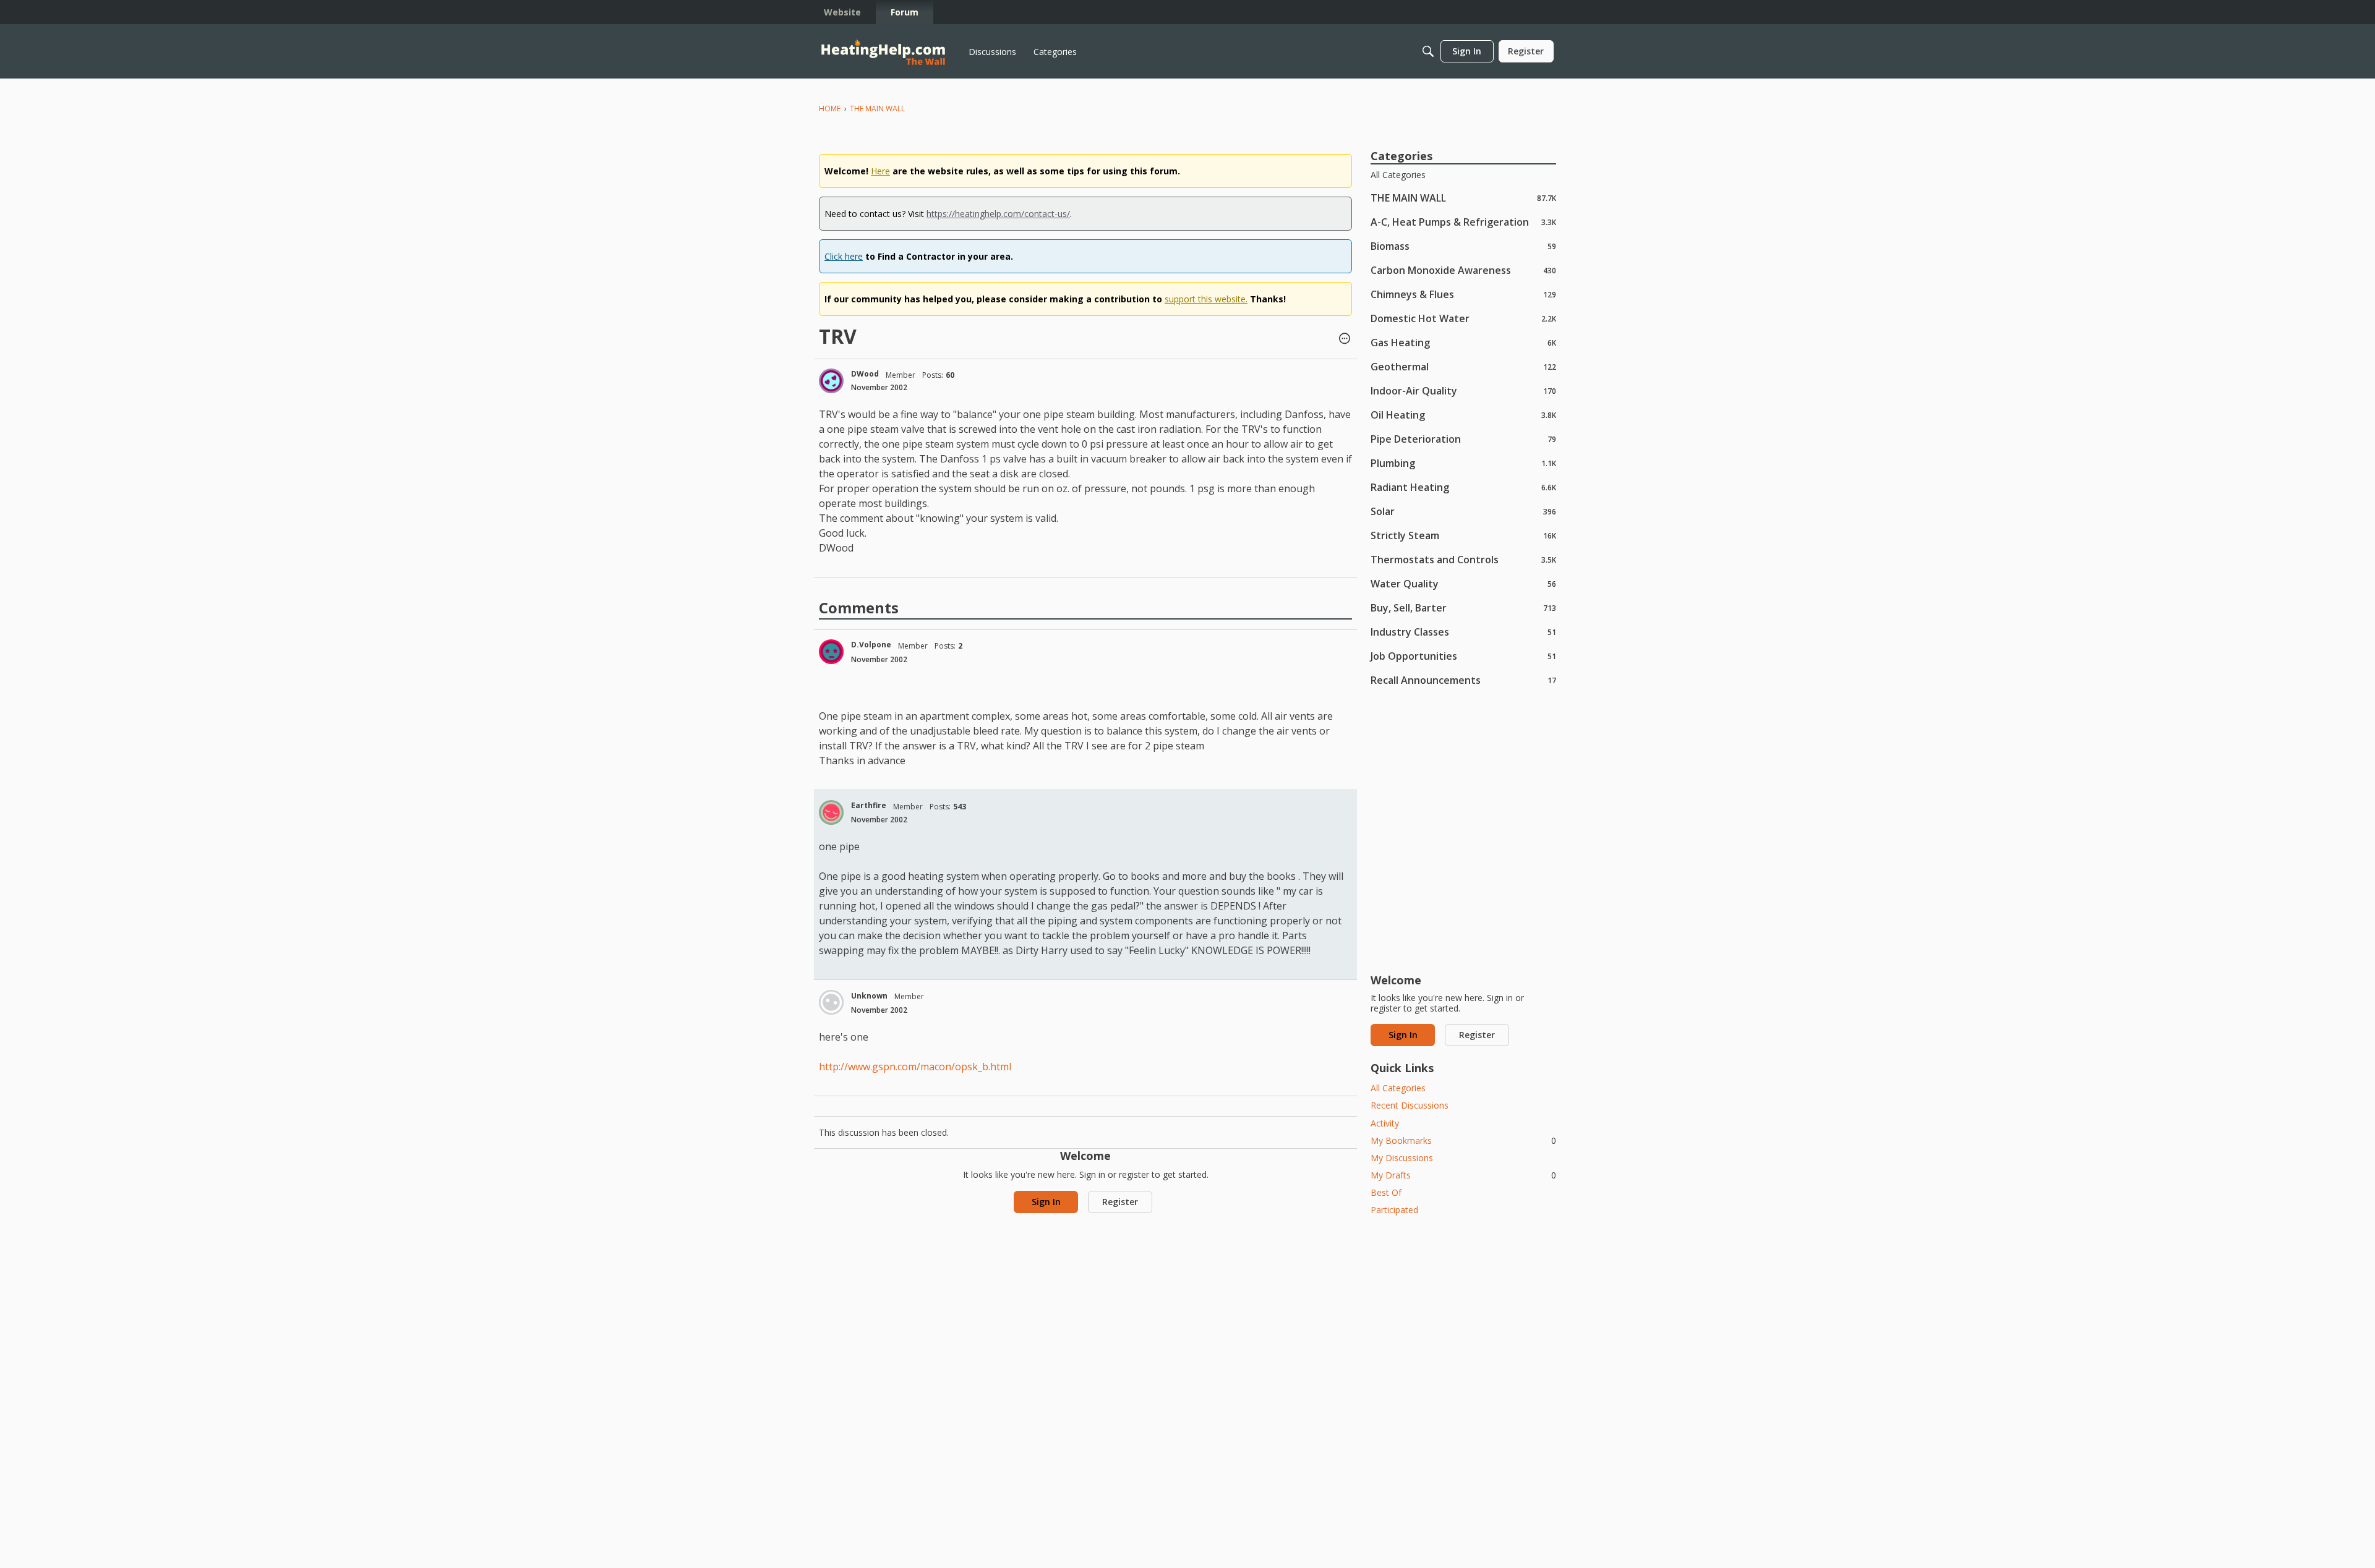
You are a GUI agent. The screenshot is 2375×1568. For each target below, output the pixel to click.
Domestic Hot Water (1463, 318)
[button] (1345, 339)
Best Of (1386, 1192)
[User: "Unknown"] (831, 1002)
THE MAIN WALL (1463, 198)
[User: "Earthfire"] (831, 812)
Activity (1385, 1123)
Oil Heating (1463, 415)
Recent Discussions (1410, 1105)
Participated (1394, 1210)
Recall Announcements (1463, 680)
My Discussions (1402, 1158)
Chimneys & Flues (1463, 294)
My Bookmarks (1463, 1140)
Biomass (1463, 246)
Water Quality (1463, 583)
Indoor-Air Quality (1463, 390)
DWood (865, 374)
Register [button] (1120, 1202)
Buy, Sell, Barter (1463, 607)
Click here (844, 256)
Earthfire (869, 805)
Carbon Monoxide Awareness (1463, 270)
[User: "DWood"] (831, 381)
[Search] (1428, 51)
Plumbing (1463, 463)
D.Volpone (871, 645)
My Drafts (1463, 1175)
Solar (1463, 511)
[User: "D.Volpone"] (831, 652)
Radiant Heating (1463, 487)
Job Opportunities (1463, 656)
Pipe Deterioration (1463, 439)
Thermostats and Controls (1463, 559)
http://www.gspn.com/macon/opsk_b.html (915, 1067)
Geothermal (1463, 366)
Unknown (869, 996)
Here (880, 171)
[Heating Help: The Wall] (883, 52)
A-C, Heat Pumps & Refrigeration (1463, 222)
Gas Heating (1463, 342)
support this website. (1206, 299)
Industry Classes (1463, 632)
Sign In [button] (1046, 1202)
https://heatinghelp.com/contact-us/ (998, 214)
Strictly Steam (1463, 535)
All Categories (1398, 175)
